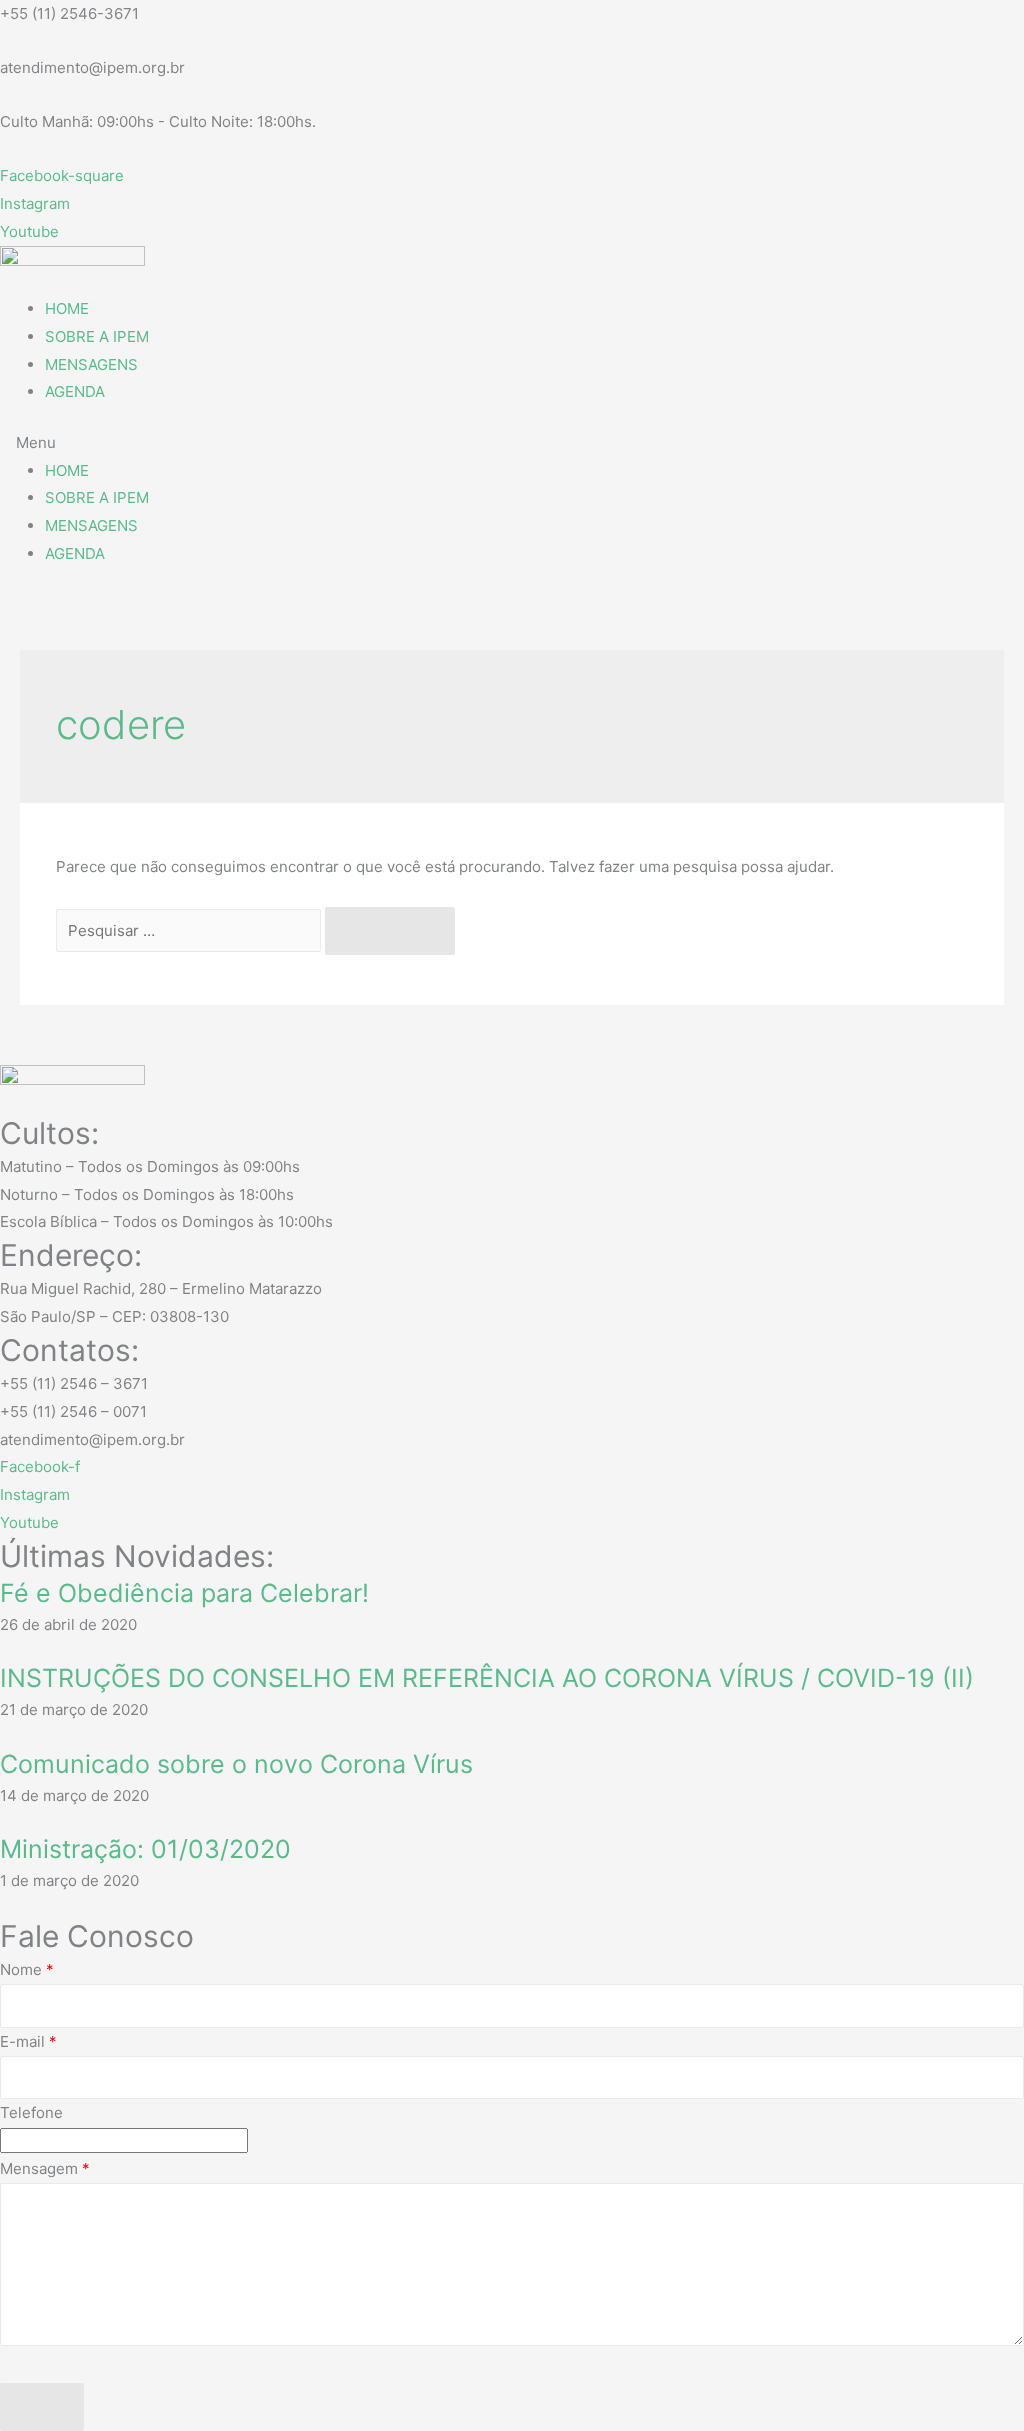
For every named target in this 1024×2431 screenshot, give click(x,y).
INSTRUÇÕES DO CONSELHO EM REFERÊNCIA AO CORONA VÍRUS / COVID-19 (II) (487, 1678)
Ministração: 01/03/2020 (145, 1849)
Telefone (31, 2112)
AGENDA (75, 391)
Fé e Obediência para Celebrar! (184, 1593)
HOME (67, 308)
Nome (27, 1969)
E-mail (28, 2041)
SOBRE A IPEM (97, 336)
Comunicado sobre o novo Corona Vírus (236, 1764)
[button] (512, 443)
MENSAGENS (91, 364)
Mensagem (45, 2168)
